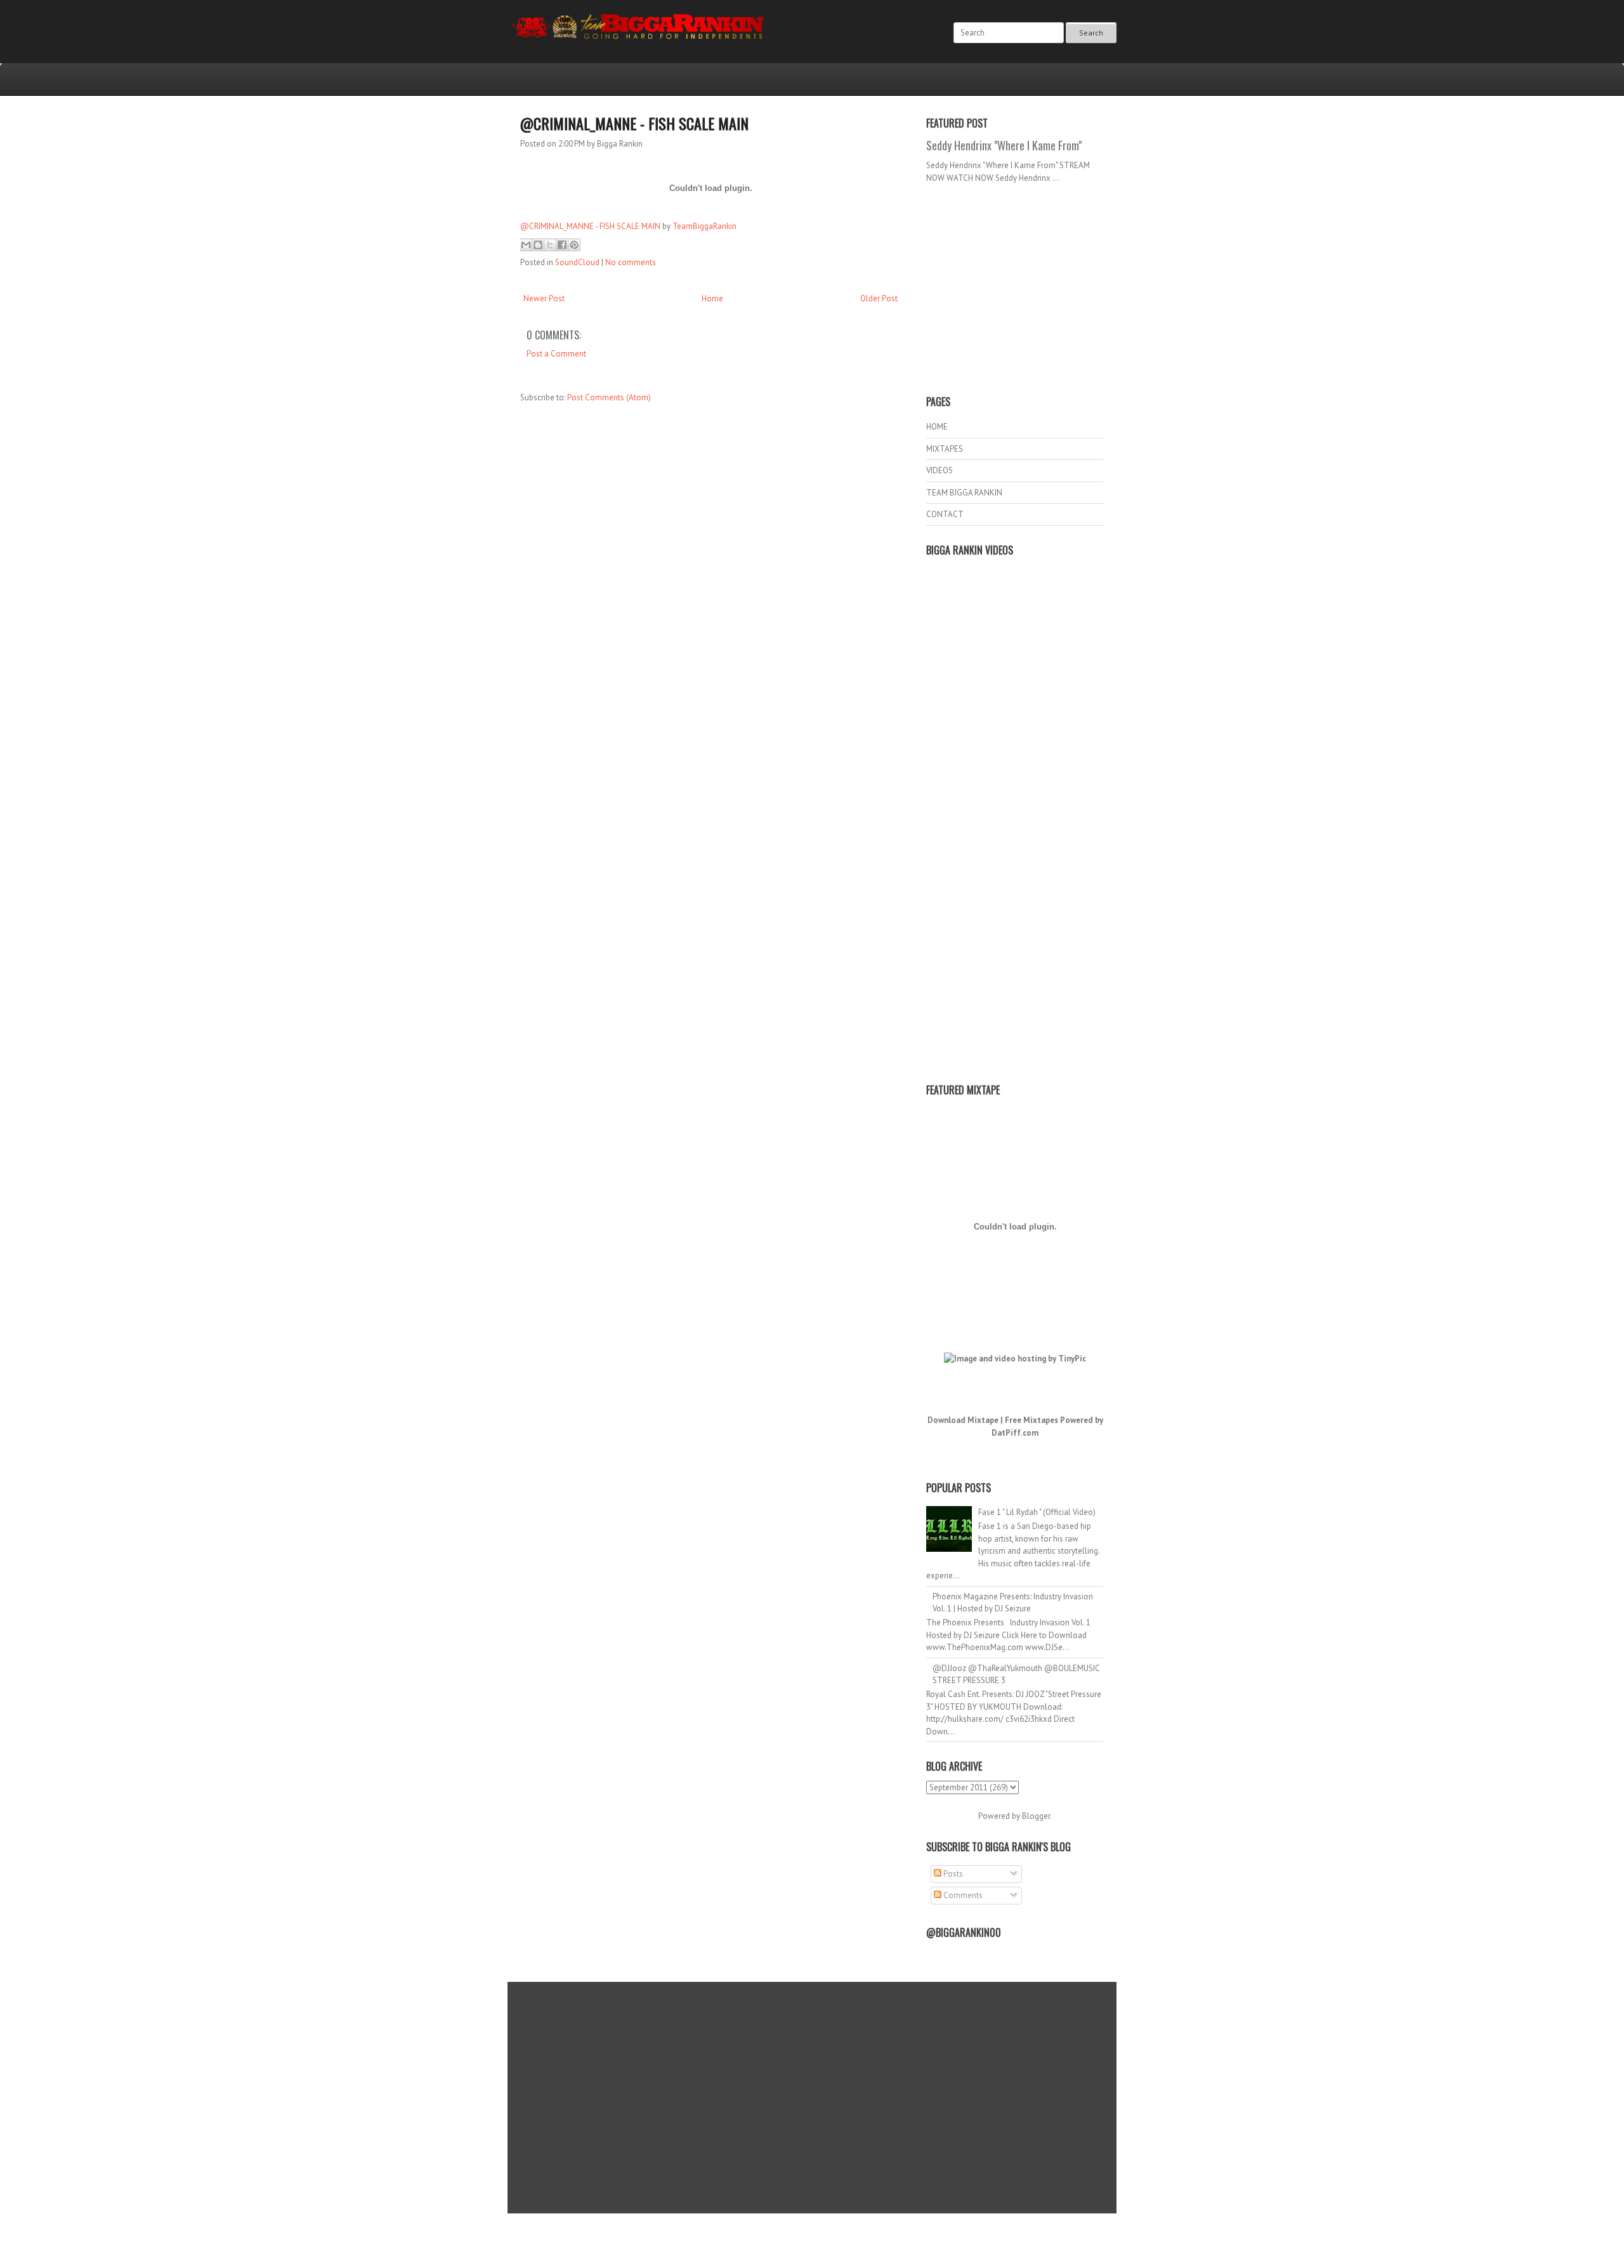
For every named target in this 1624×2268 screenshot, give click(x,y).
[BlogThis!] (538, 245)
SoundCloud (577, 262)
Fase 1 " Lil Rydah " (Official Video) (1037, 1512)
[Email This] (526, 245)
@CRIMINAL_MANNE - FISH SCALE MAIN (634, 123)
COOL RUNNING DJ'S (902, 2232)
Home (712, 298)
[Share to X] (550, 245)
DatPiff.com (1015, 1433)
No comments (631, 262)
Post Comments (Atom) (609, 397)
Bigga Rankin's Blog (786, 2232)
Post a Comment (556, 354)
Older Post (879, 298)
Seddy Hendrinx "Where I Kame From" (1004, 145)
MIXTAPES (945, 449)
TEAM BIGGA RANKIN (964, 493)
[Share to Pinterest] (574, 245)
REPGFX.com (846, 2243)
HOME (937, 427)
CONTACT (945, 514)
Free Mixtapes (1031, 1420)
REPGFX (806, 2243)
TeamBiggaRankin (704, 226)
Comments (962, 1895)
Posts (952, 1874)
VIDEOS (940, 470)
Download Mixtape (963, 1420)
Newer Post (544, 298)
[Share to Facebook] (562, 245)
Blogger (1036, 1816)
